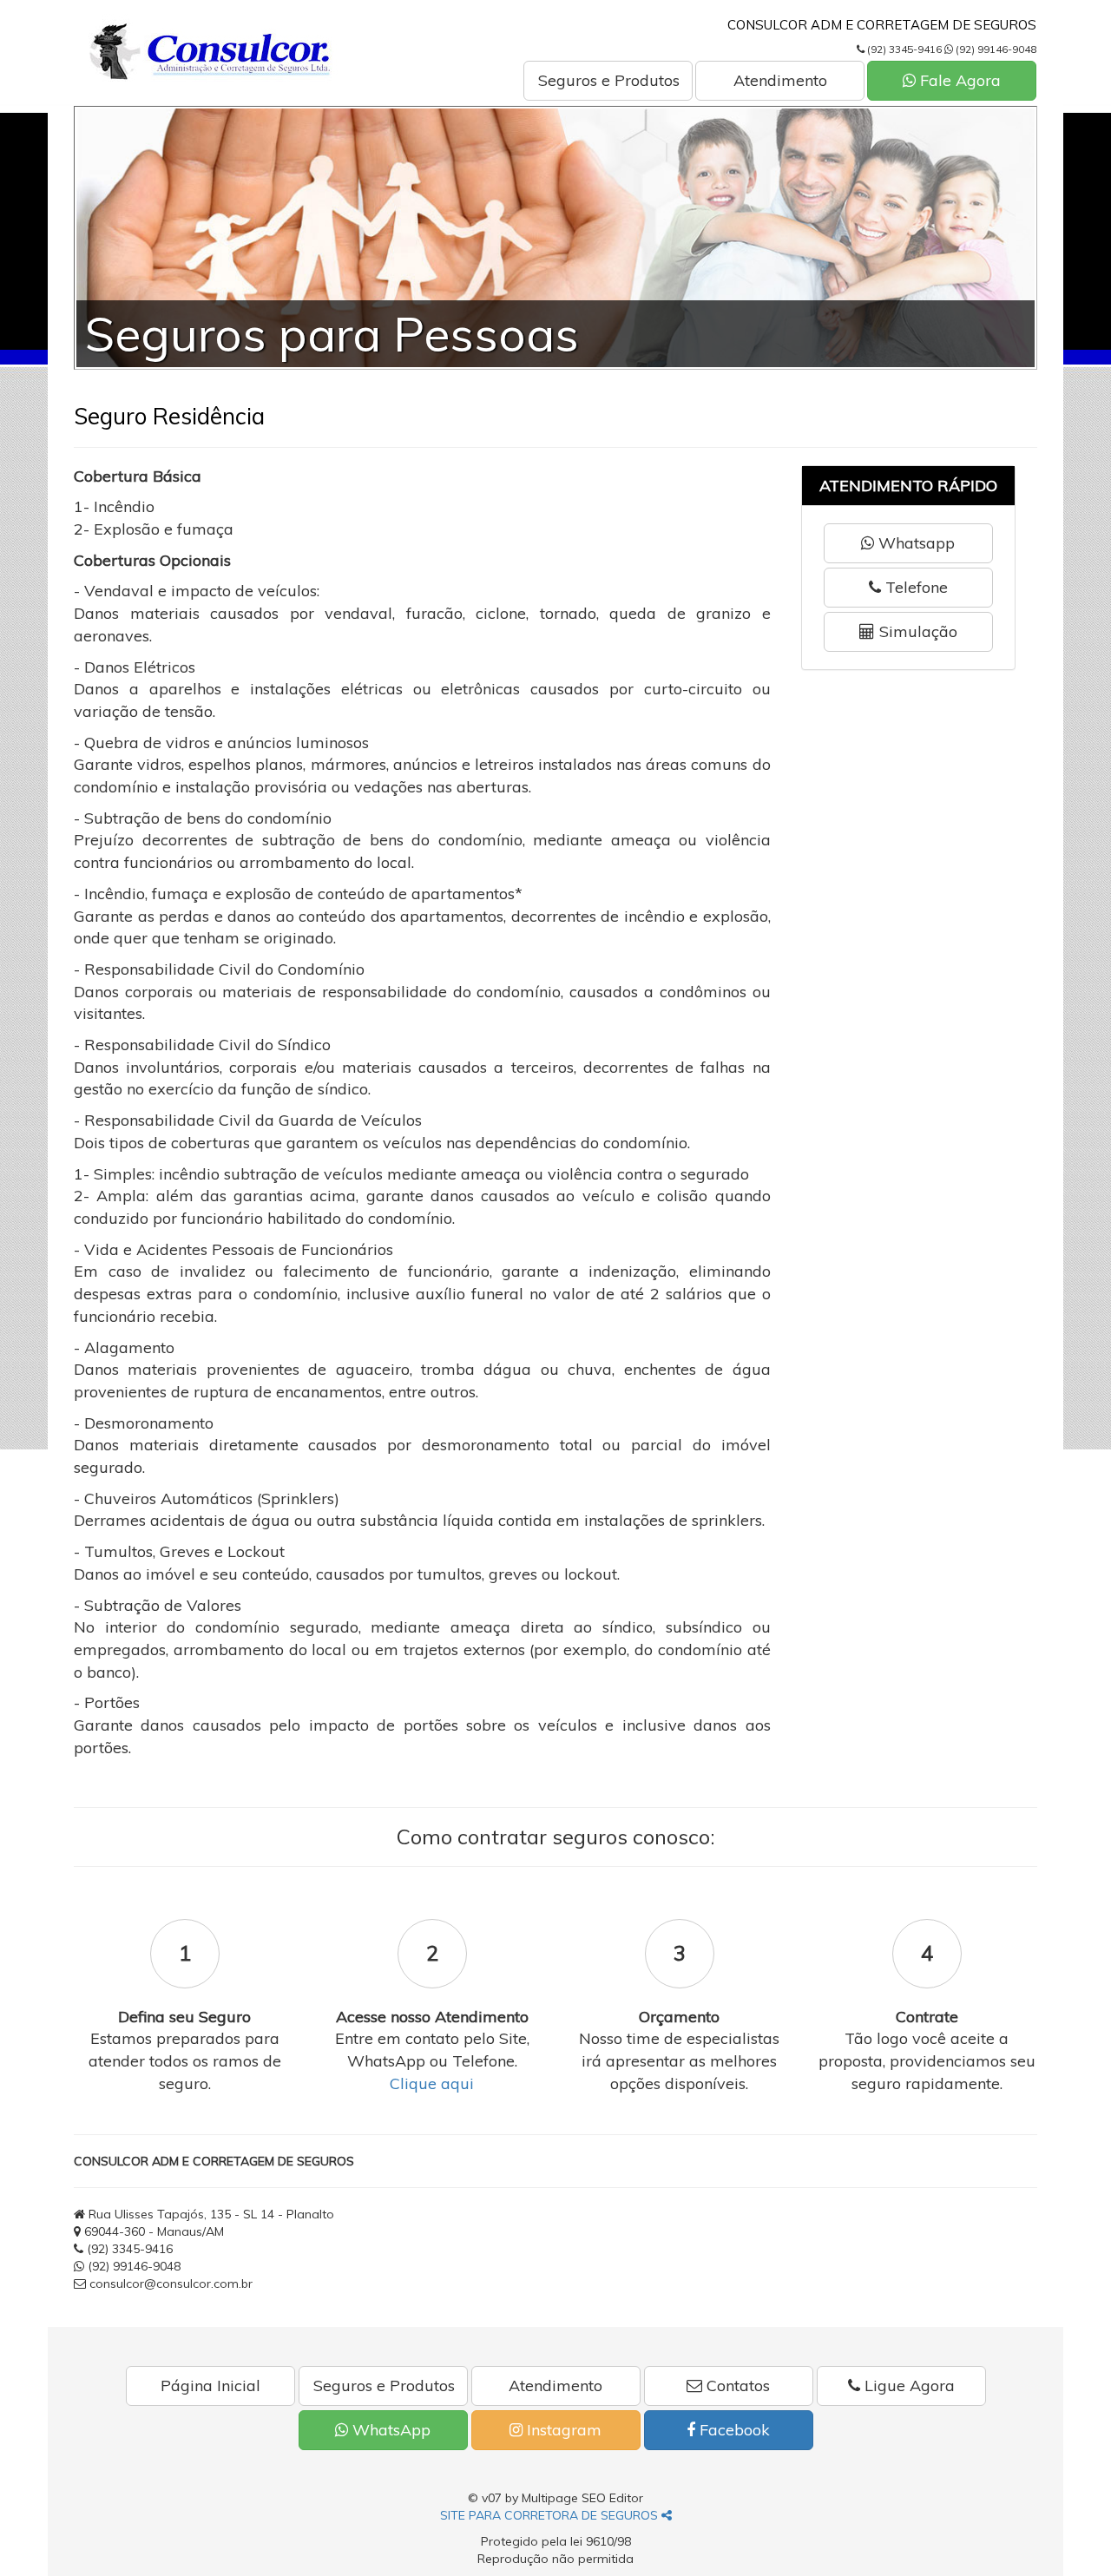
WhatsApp (389, 2430)
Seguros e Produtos (609, 80)
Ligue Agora (907, 2385)
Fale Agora (958, 80)
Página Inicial (210, 2385)
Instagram (562, 2430)
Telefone (914, 587)
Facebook (733, 2430)
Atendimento (780, 80)
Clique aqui (432, 2083)
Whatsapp (914, 543)
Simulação (916, 631)
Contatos (736, 2385)
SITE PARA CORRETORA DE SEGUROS (551, 2515)
